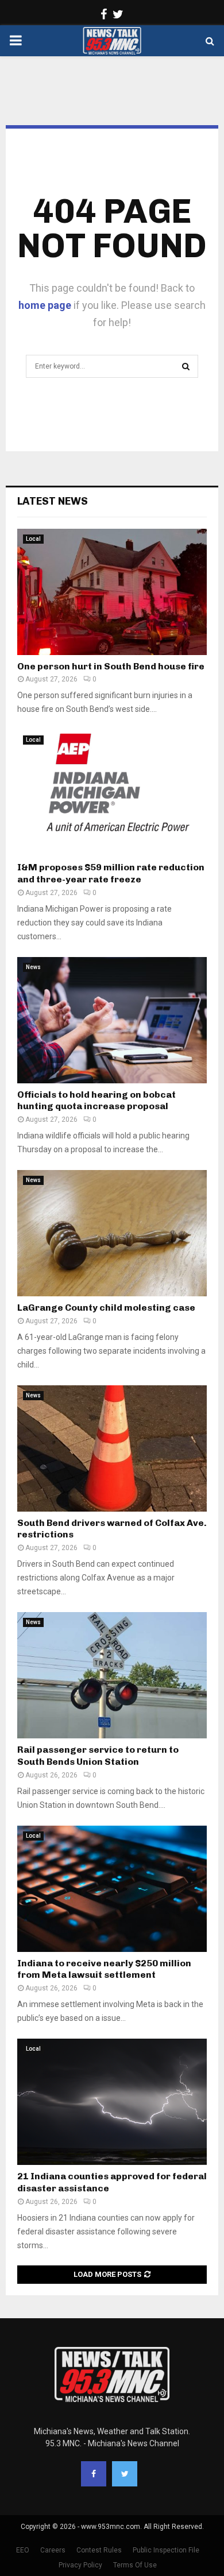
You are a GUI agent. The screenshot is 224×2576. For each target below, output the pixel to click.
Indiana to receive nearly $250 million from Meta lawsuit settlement (104, 1969)
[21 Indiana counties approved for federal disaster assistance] (112, 2102)
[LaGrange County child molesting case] (112, 1233)
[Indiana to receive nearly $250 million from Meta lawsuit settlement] (112, 1889)
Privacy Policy (80, 2565)
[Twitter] (125, 2474)
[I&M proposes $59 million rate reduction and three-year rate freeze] (112, 793)
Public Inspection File (166, 2550)
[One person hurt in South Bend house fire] (112, 592)
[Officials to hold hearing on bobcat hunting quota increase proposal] (112, 1020)
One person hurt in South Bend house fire (111, 666)
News (33, 967)
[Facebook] (94, 2474)
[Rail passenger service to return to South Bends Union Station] (112, 1675)
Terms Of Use (135, 2565)
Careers (53, 2550)
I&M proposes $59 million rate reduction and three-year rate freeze (111, 873)
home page (45, 305)
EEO (23, 2550)
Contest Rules (99, 2550)
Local (33, 539)
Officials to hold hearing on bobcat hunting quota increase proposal (96, 1101)
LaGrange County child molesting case (106, 1308)
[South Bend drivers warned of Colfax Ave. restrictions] (112, 1448)
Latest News (53, 501)
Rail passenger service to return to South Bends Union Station (98, 1756)
